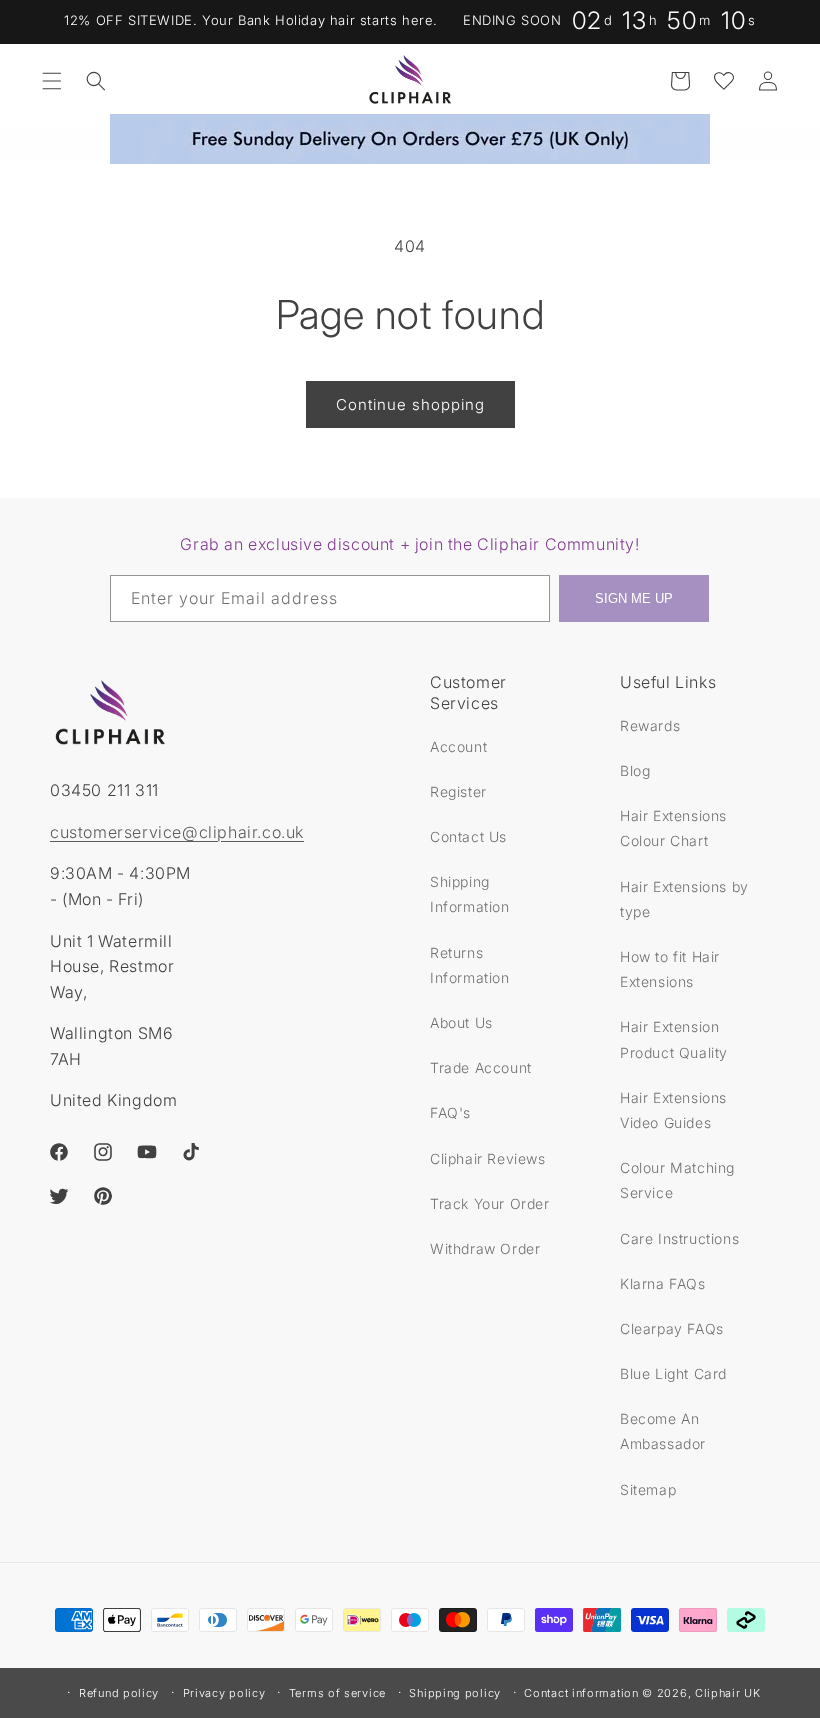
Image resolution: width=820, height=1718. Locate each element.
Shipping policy (455, 1693)
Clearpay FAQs (672, 1328)
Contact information (581, 1693)
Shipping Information (470, 894)
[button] (52, 81)
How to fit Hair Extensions (670, 969)
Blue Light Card (673, 1373)
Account (458, 746)
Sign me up (634, 598)
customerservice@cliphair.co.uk (177, 832)
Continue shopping (410, 404)
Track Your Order (490, 1203)
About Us (461, 1022)
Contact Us (468, 836)
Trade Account (481, 1067)
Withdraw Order (485, 1248)
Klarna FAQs (663, 1283)
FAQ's (450, 1112)
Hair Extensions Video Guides (673, 1110)
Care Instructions (679, 1238)
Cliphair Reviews (488, 1158)
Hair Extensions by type (684, 899)
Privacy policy (224, 1693)
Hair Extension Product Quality (674, 1039)
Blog (635, 770)
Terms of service (337, 1693)
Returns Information (470, 965)
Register (458, 791)
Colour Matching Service (677, 1180)
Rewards (650, 725)
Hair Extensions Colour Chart (673, 828)
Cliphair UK (728, 1693)
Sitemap (648, 1489)
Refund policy (119, 1693)
